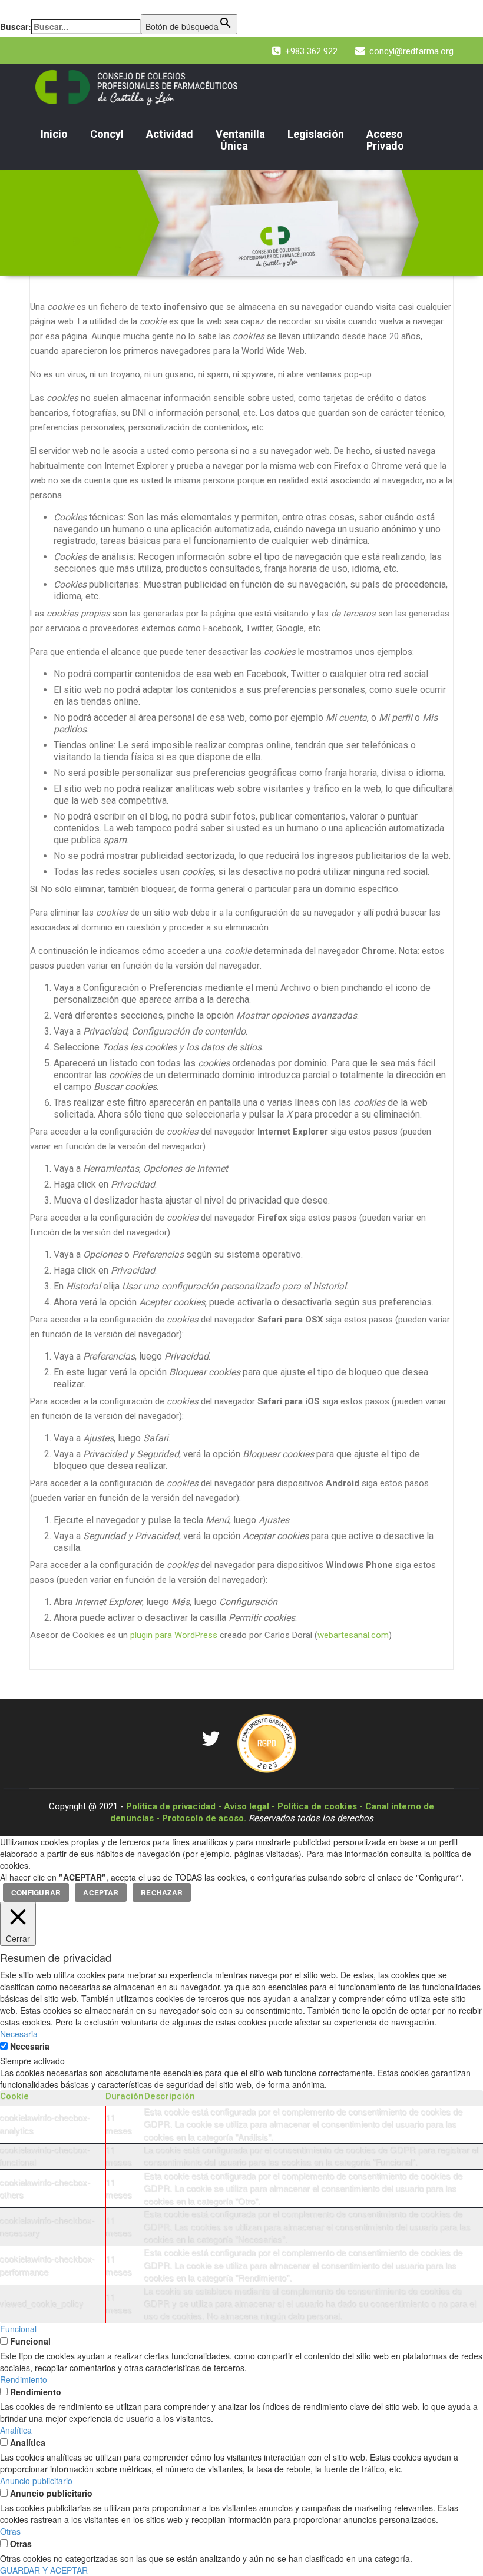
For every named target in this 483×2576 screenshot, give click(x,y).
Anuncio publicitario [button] (36, 2481)
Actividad (170, 134)
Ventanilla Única (240, 140)
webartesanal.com (353, 1635)
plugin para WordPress (174, 1635)
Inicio (54, 134)
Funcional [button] (18, 2329)
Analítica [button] (16, 2430)
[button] (6, 8)
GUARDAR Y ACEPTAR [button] (44, 2570)
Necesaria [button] (19, 2034)
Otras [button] (10, 2531)
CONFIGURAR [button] (36, 1892)
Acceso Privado (385, 140)
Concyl (107, 134)
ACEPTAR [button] (101, 1892)
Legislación (316, 134)
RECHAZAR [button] (162, 1892)
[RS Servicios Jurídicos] (267, 1742)
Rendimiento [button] (24, 2379)
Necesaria (30, 2046)
